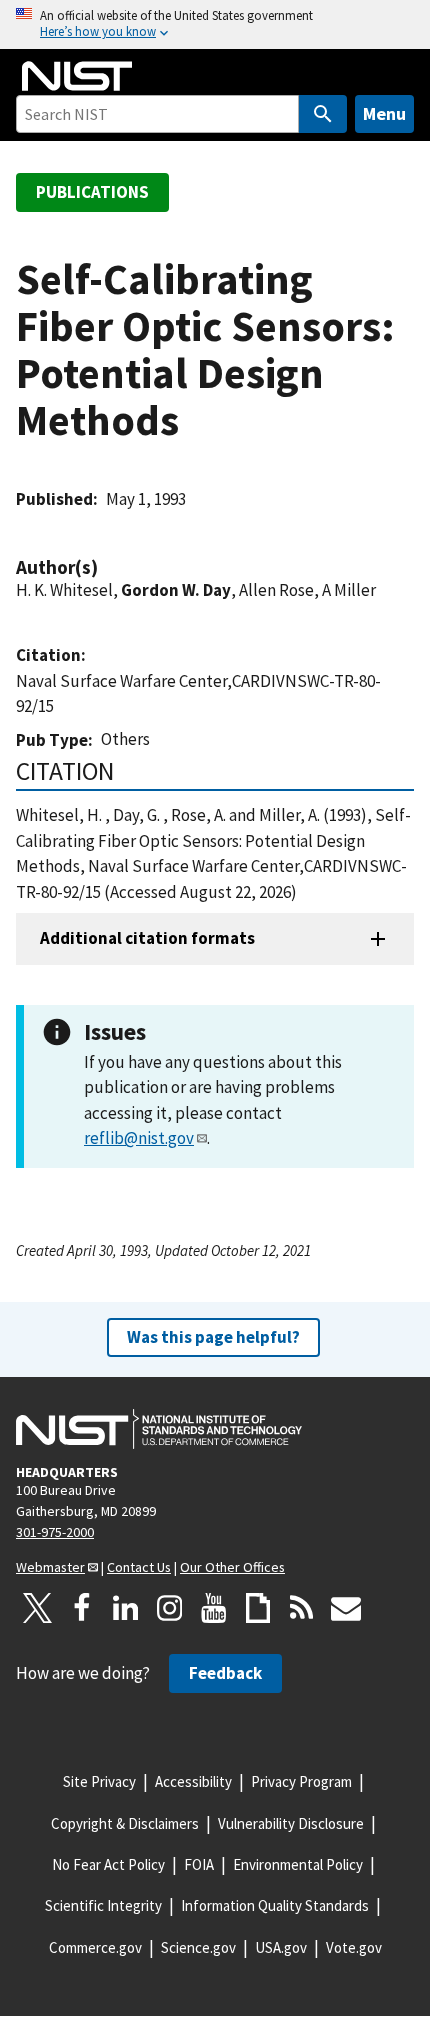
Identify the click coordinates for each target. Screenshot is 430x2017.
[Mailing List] (346, 1608)
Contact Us (139, 1567)
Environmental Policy (298, 1864)
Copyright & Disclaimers (125, 1823)
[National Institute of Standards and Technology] (159, 1429)
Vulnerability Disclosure (291, 1823)
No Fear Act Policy (108, 1864)
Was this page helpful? (213, 1337)
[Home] (77, 76)
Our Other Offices (232, 1567)
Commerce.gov (95, 1947)
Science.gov (198, 1947)
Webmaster (50, 1567)
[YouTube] (214, 1608)
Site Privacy (99, 1781)
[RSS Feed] (302, 1608)
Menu (384, 113)
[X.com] (38, 1608)
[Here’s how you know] (215, 24)
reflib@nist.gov (139, 1138)
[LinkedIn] (126, 1608)
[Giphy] (258, 1608)
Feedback (225, 1673)
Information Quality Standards (275, 1905)
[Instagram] (170, 1608)
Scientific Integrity (103, 1905)
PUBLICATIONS (92, 192)
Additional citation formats (147, 938)
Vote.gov (354, 1947)
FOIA (199, 1864)
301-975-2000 (55, 1532)
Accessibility (193, 1781)
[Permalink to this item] (108, 567)
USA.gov (281, 1947)
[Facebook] (82, 1608)
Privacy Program (301, 1781)
